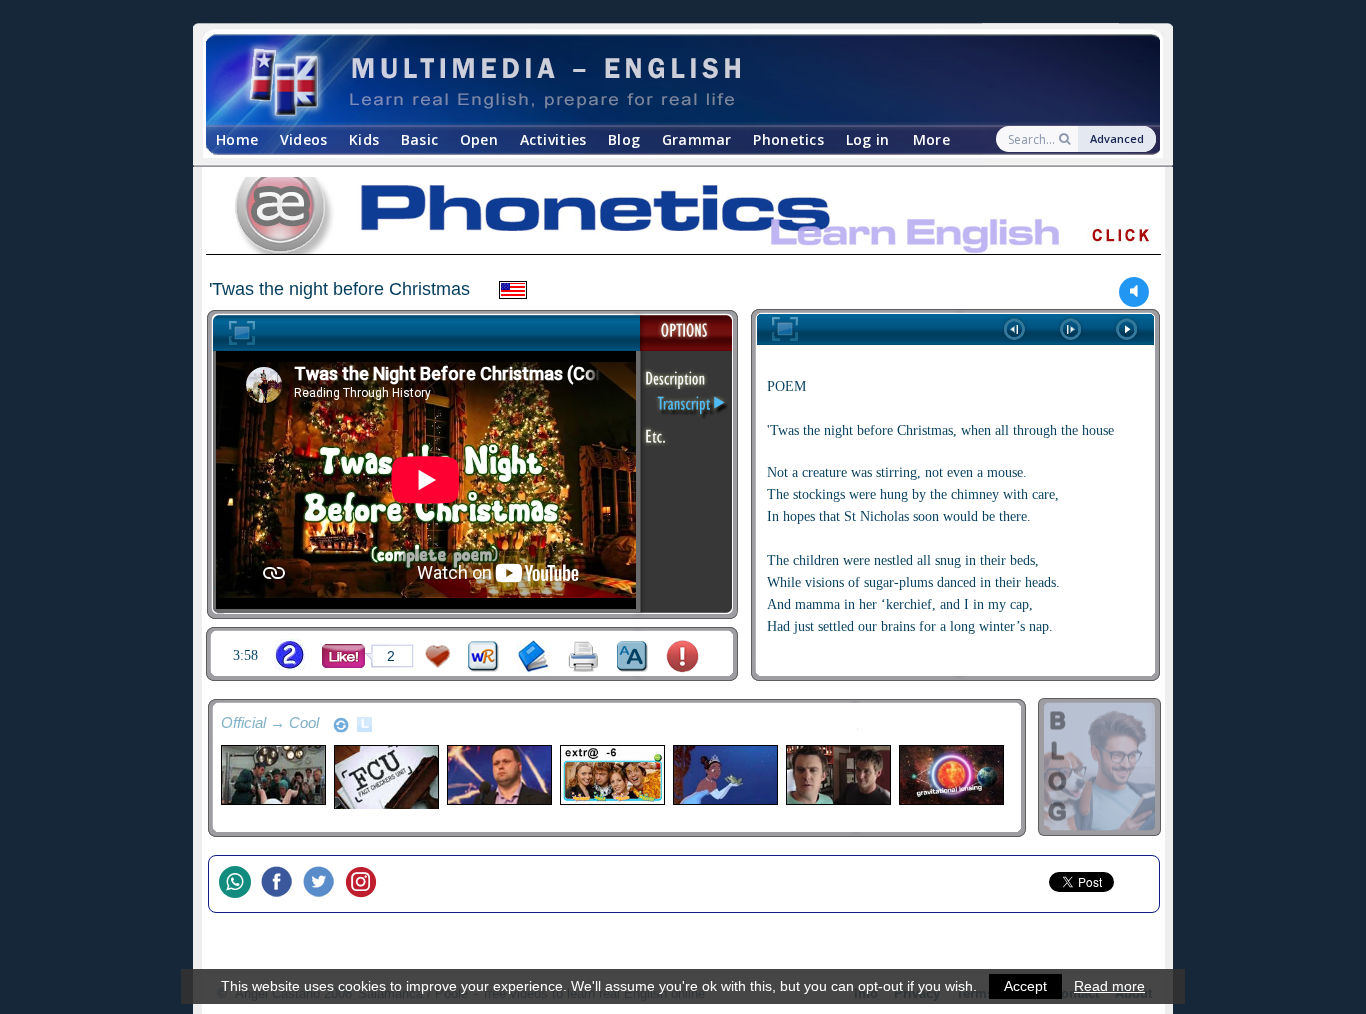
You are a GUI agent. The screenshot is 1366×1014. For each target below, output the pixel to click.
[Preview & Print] (583, 656)
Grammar (697, 139)
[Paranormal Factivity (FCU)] (385, 780)
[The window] (837, 775)
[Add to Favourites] (438, 656)
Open (479, 139)
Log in (868, 139)
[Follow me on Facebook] (282, 884)
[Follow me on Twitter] (324, 884)
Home (237, 139)
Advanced (1117, 138)
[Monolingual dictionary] (533, 656)
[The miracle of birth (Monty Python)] (272, 775)
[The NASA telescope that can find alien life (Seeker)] (950, 775)
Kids (364, 139)
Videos (304, 139)
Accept (1025, 986)
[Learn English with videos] (665, 80)
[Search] (1066, 139)
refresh (341, 725)
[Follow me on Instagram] (366, 884)
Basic (419, 139)
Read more (1109, 986)
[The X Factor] (498, 775)
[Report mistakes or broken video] (682, 656)
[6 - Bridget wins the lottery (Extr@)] (611, 775)
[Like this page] (343, 656)
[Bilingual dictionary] (483, 656)
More (931, 139)
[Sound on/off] (1134, 291)
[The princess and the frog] (724, 775)
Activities (553, 139)
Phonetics (788, 139)
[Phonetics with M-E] (683, 219)
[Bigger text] (632, 656)
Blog (624, 139)
